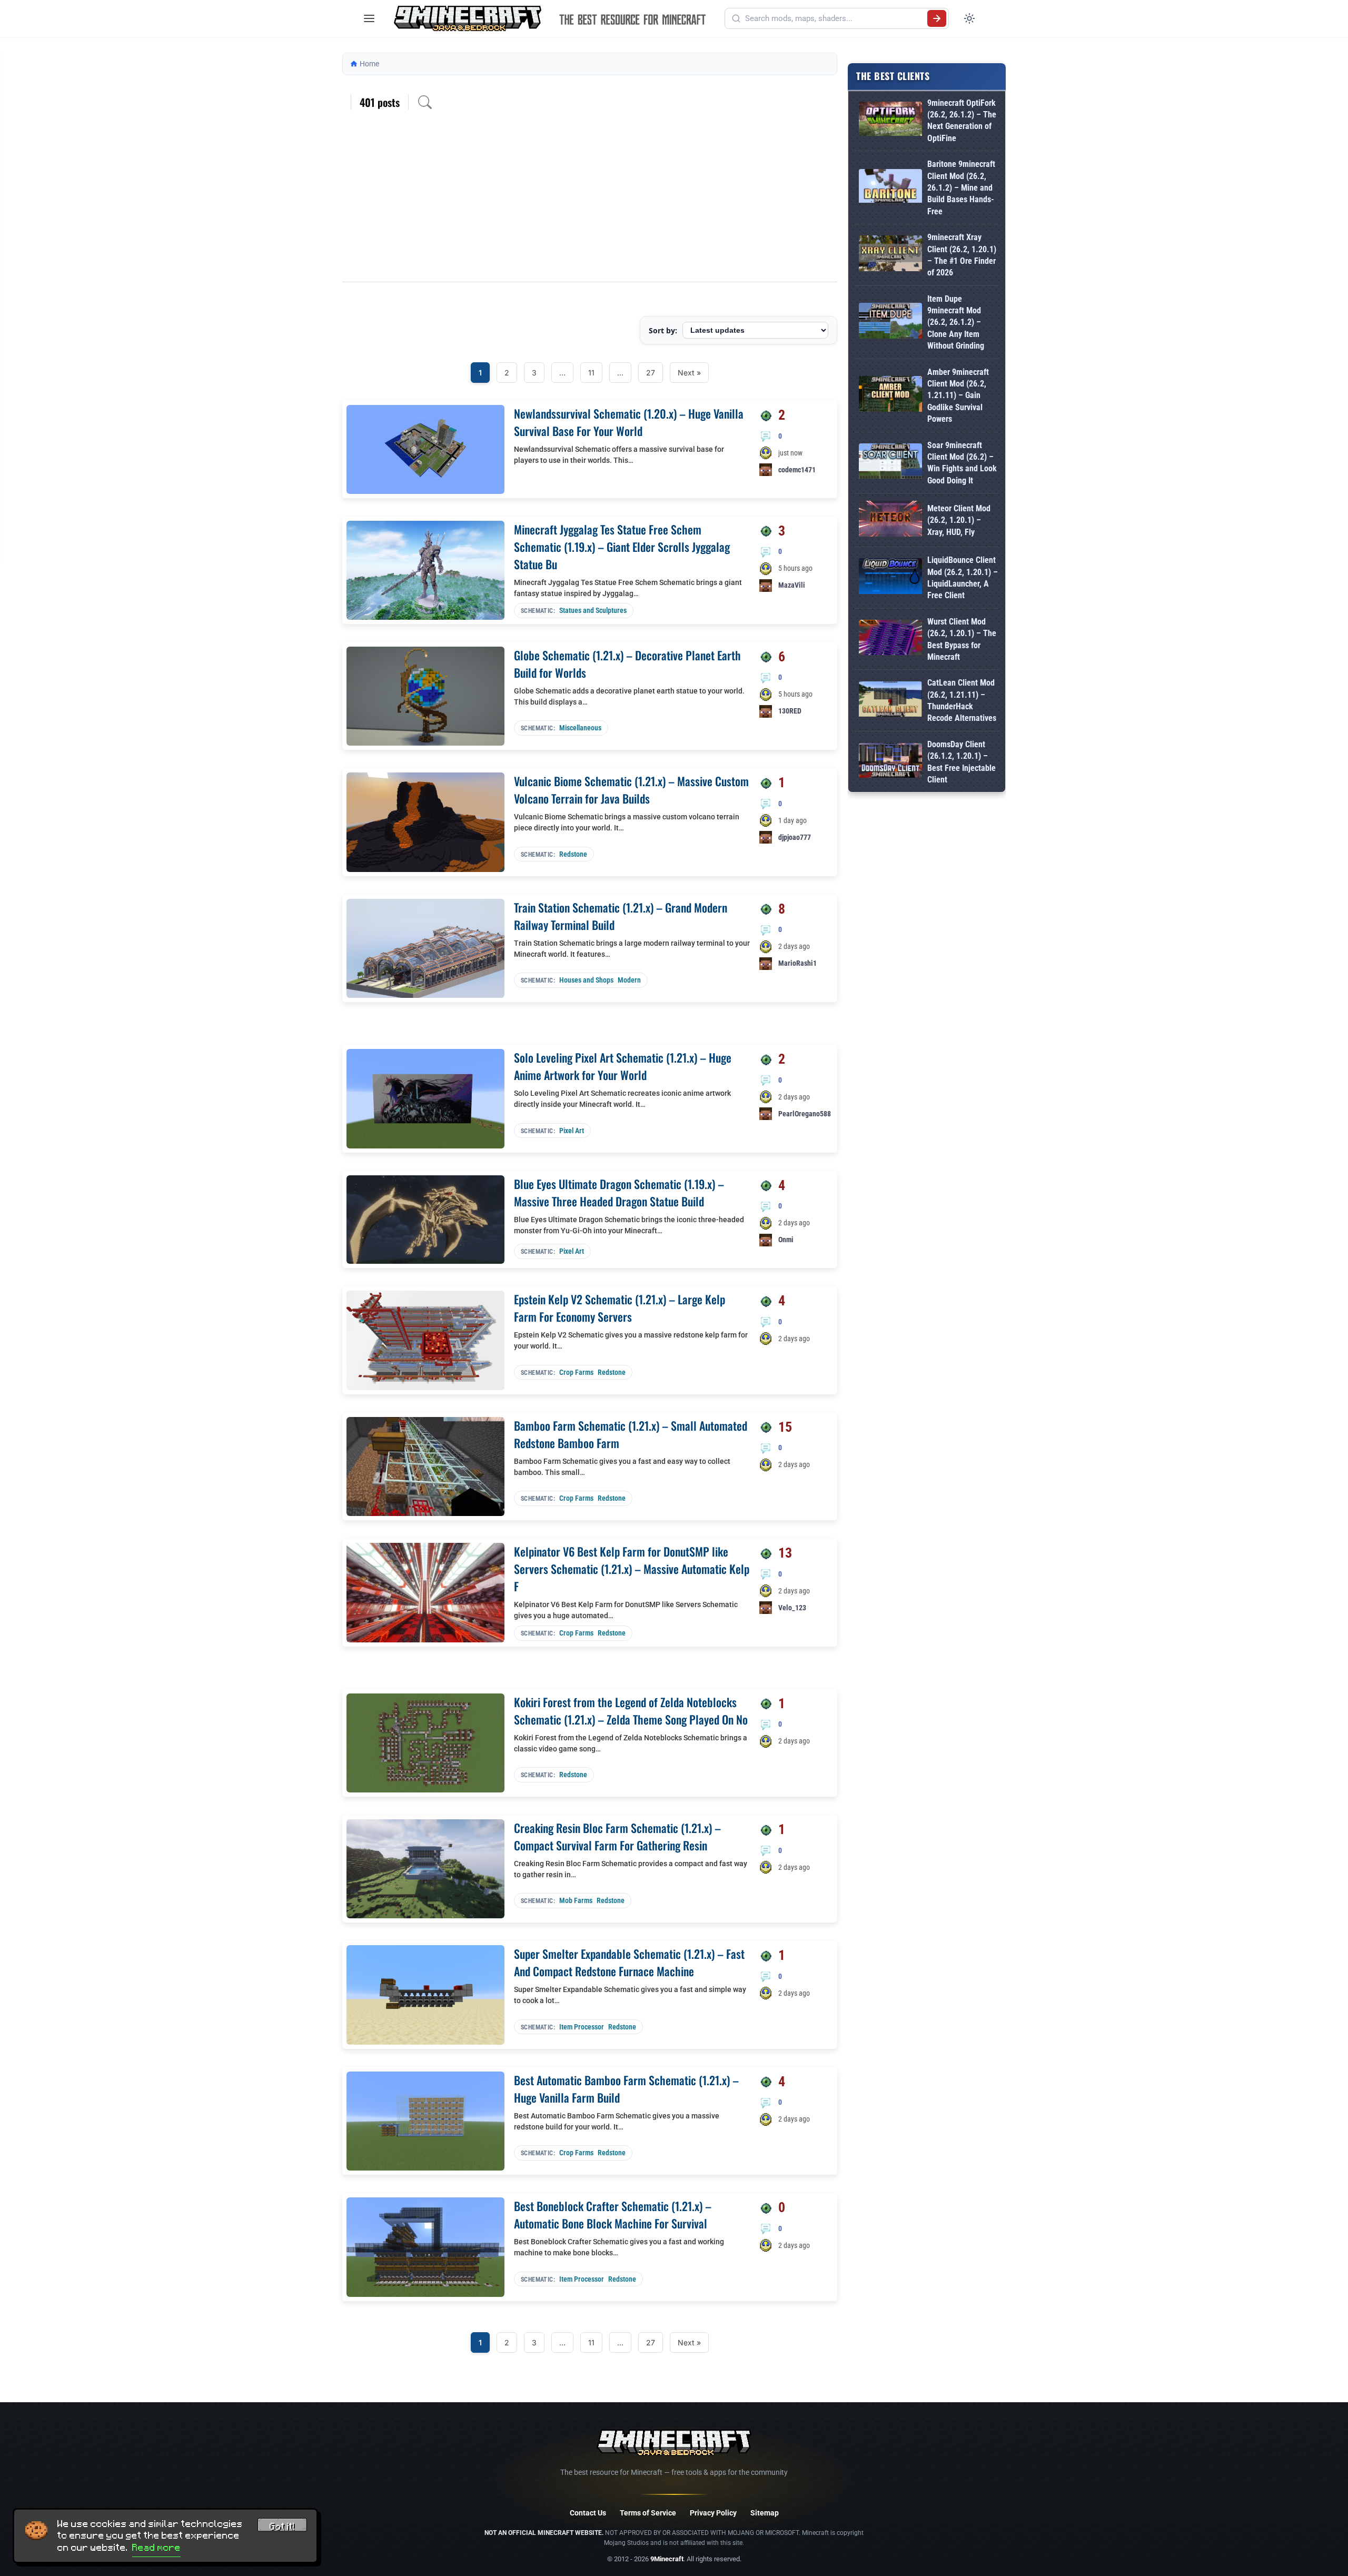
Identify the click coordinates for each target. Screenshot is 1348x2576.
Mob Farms (576, 1900)
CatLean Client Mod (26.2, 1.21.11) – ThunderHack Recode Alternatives (962, 700)
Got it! (282, 2527)
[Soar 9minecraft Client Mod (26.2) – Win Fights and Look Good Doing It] (890, 463)
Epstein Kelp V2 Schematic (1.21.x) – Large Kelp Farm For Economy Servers (620, 1308)
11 (591, 373)
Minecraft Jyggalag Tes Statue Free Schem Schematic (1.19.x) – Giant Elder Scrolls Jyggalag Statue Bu (622, 547)
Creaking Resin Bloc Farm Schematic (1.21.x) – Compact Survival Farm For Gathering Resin (617, 1836)
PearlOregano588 (805, 1114)
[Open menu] (369, 18)
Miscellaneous (580, 728)
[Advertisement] (590, 203)
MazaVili (792, 585)
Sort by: (663, 330)
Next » (689, 373)
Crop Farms (576, 1372)
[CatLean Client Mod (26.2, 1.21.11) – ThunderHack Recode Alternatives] (890, 701)
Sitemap (765, 2513)
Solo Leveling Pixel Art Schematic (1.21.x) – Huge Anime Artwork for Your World (623, 1066)
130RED (790, 711)
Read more (156, 2548)
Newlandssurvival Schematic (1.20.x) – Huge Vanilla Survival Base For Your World (629, 422)
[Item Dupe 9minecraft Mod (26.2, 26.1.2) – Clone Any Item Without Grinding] (890, 323)
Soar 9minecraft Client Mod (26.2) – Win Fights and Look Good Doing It (962, 463)
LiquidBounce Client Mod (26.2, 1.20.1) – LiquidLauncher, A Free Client (963, 578)
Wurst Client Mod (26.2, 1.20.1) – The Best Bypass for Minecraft (962, 639)
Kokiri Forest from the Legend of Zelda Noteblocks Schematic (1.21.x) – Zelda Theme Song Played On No (631, 1711)
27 (651, 373)
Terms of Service (648, 2513)
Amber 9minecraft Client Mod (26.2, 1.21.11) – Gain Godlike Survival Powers (958, 396)
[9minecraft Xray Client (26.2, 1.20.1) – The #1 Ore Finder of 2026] (890, 255)
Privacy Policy (713, 2513)
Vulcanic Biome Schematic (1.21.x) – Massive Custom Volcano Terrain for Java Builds (631, 790)
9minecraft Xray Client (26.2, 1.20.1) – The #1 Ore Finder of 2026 (962, 255)
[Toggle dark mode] (969, 18)
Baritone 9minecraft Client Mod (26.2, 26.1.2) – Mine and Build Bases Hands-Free (961, 188)
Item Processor (582, 2027)
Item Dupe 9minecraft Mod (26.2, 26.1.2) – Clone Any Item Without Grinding (956, 323)
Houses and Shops (586, 980)
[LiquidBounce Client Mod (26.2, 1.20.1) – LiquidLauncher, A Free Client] (890, 578)
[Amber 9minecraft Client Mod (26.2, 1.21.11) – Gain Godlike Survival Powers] (890, 396)
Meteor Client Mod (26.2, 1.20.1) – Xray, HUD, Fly (959, 520)
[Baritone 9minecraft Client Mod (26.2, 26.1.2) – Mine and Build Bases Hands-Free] (890, 188)
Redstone (573, 854)
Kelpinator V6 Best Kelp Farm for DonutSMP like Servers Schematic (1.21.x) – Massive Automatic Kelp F (632, 1569)
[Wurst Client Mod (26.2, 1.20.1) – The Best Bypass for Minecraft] (890, 640)
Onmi (786, 1240)
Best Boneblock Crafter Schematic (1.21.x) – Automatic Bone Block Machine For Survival (613, 2215)
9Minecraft (667, 2559)
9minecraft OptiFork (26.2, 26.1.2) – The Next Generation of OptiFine (962, 121)
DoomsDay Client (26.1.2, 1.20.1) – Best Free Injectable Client (962, 762)
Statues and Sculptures (593, 610)
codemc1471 (797, 470)
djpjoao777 (795, 837)
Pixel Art (572, 1131)
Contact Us (588, 2513)
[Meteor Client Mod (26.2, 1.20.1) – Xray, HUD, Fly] (890, 521)
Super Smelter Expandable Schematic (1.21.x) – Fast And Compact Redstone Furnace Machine (629, 1962)
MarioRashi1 (797, 963)
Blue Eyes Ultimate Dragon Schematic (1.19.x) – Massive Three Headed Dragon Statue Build (619, 1192)
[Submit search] (937, 18)
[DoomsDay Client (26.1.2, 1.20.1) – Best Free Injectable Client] (890, 762)
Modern (629, 980)
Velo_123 (792, 1608)
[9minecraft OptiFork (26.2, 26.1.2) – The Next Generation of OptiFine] (890, 121)
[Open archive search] (425, 102)
